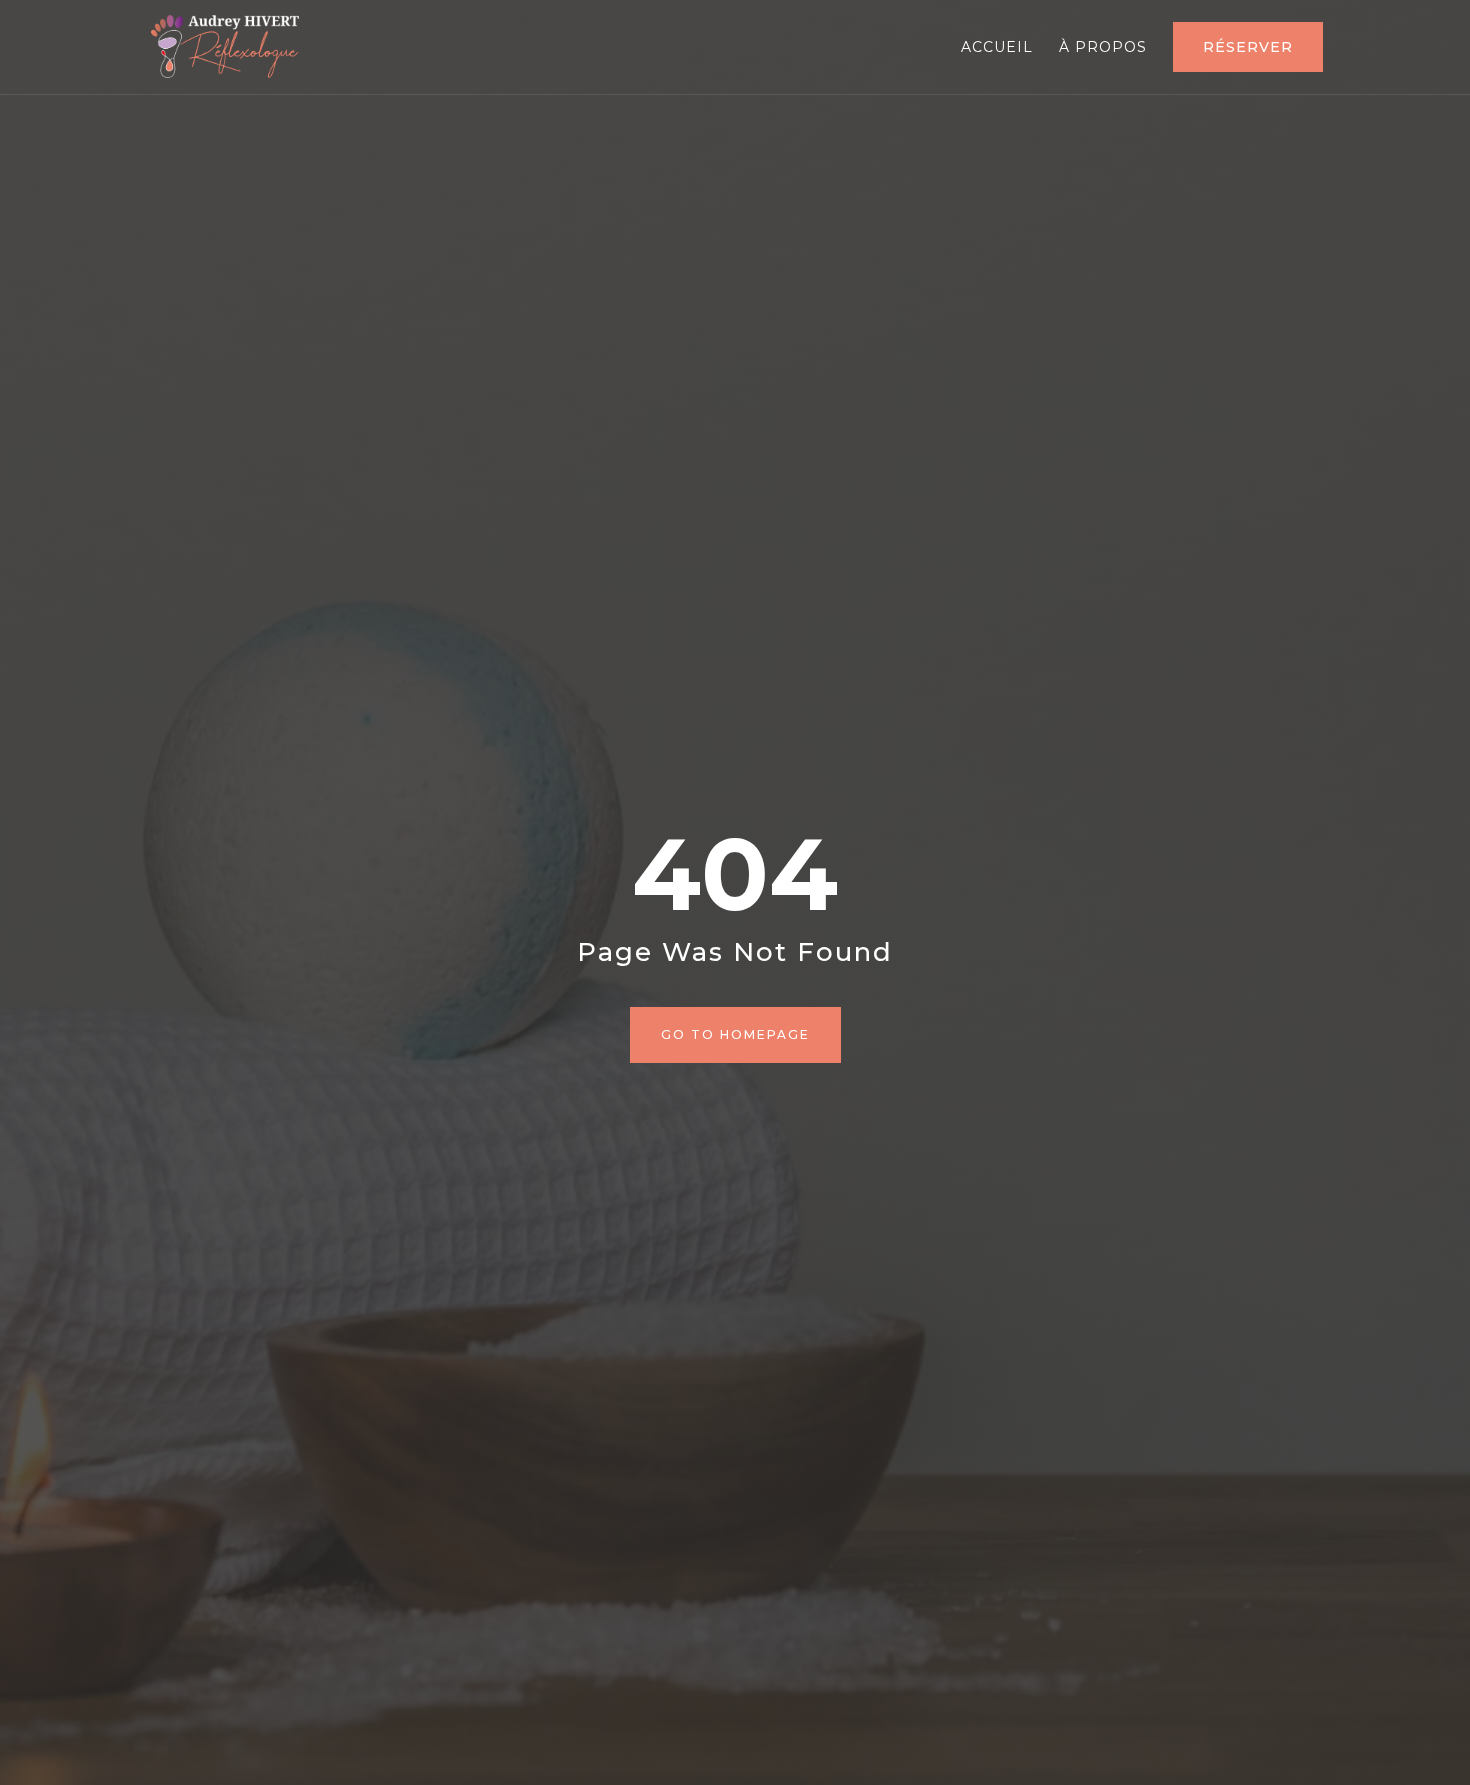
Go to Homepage (735, 1034)
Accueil (997, 48)
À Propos (1103, 48)
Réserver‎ (1248, 47)
